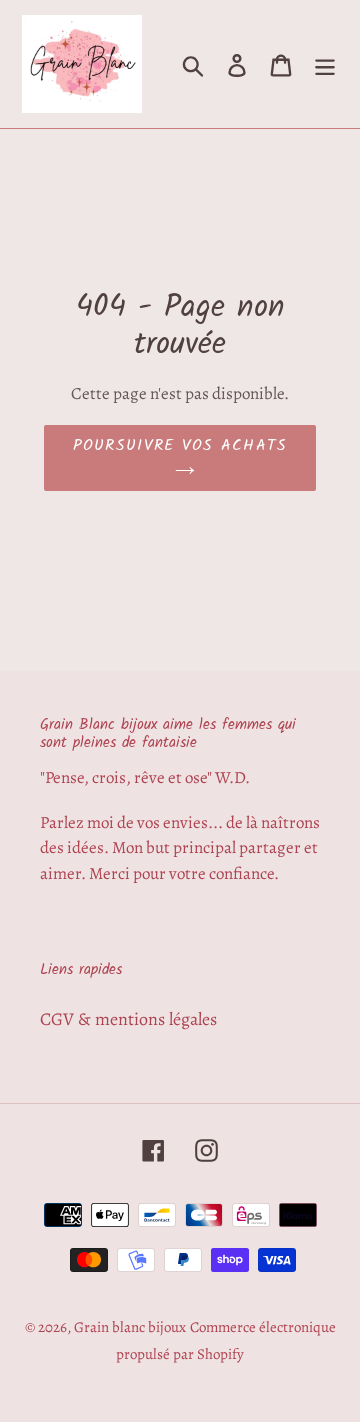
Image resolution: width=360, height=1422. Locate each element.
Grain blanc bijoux (130, 1327)
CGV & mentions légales (128, 1019)
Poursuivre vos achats (180, 445)
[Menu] (325, 63)
